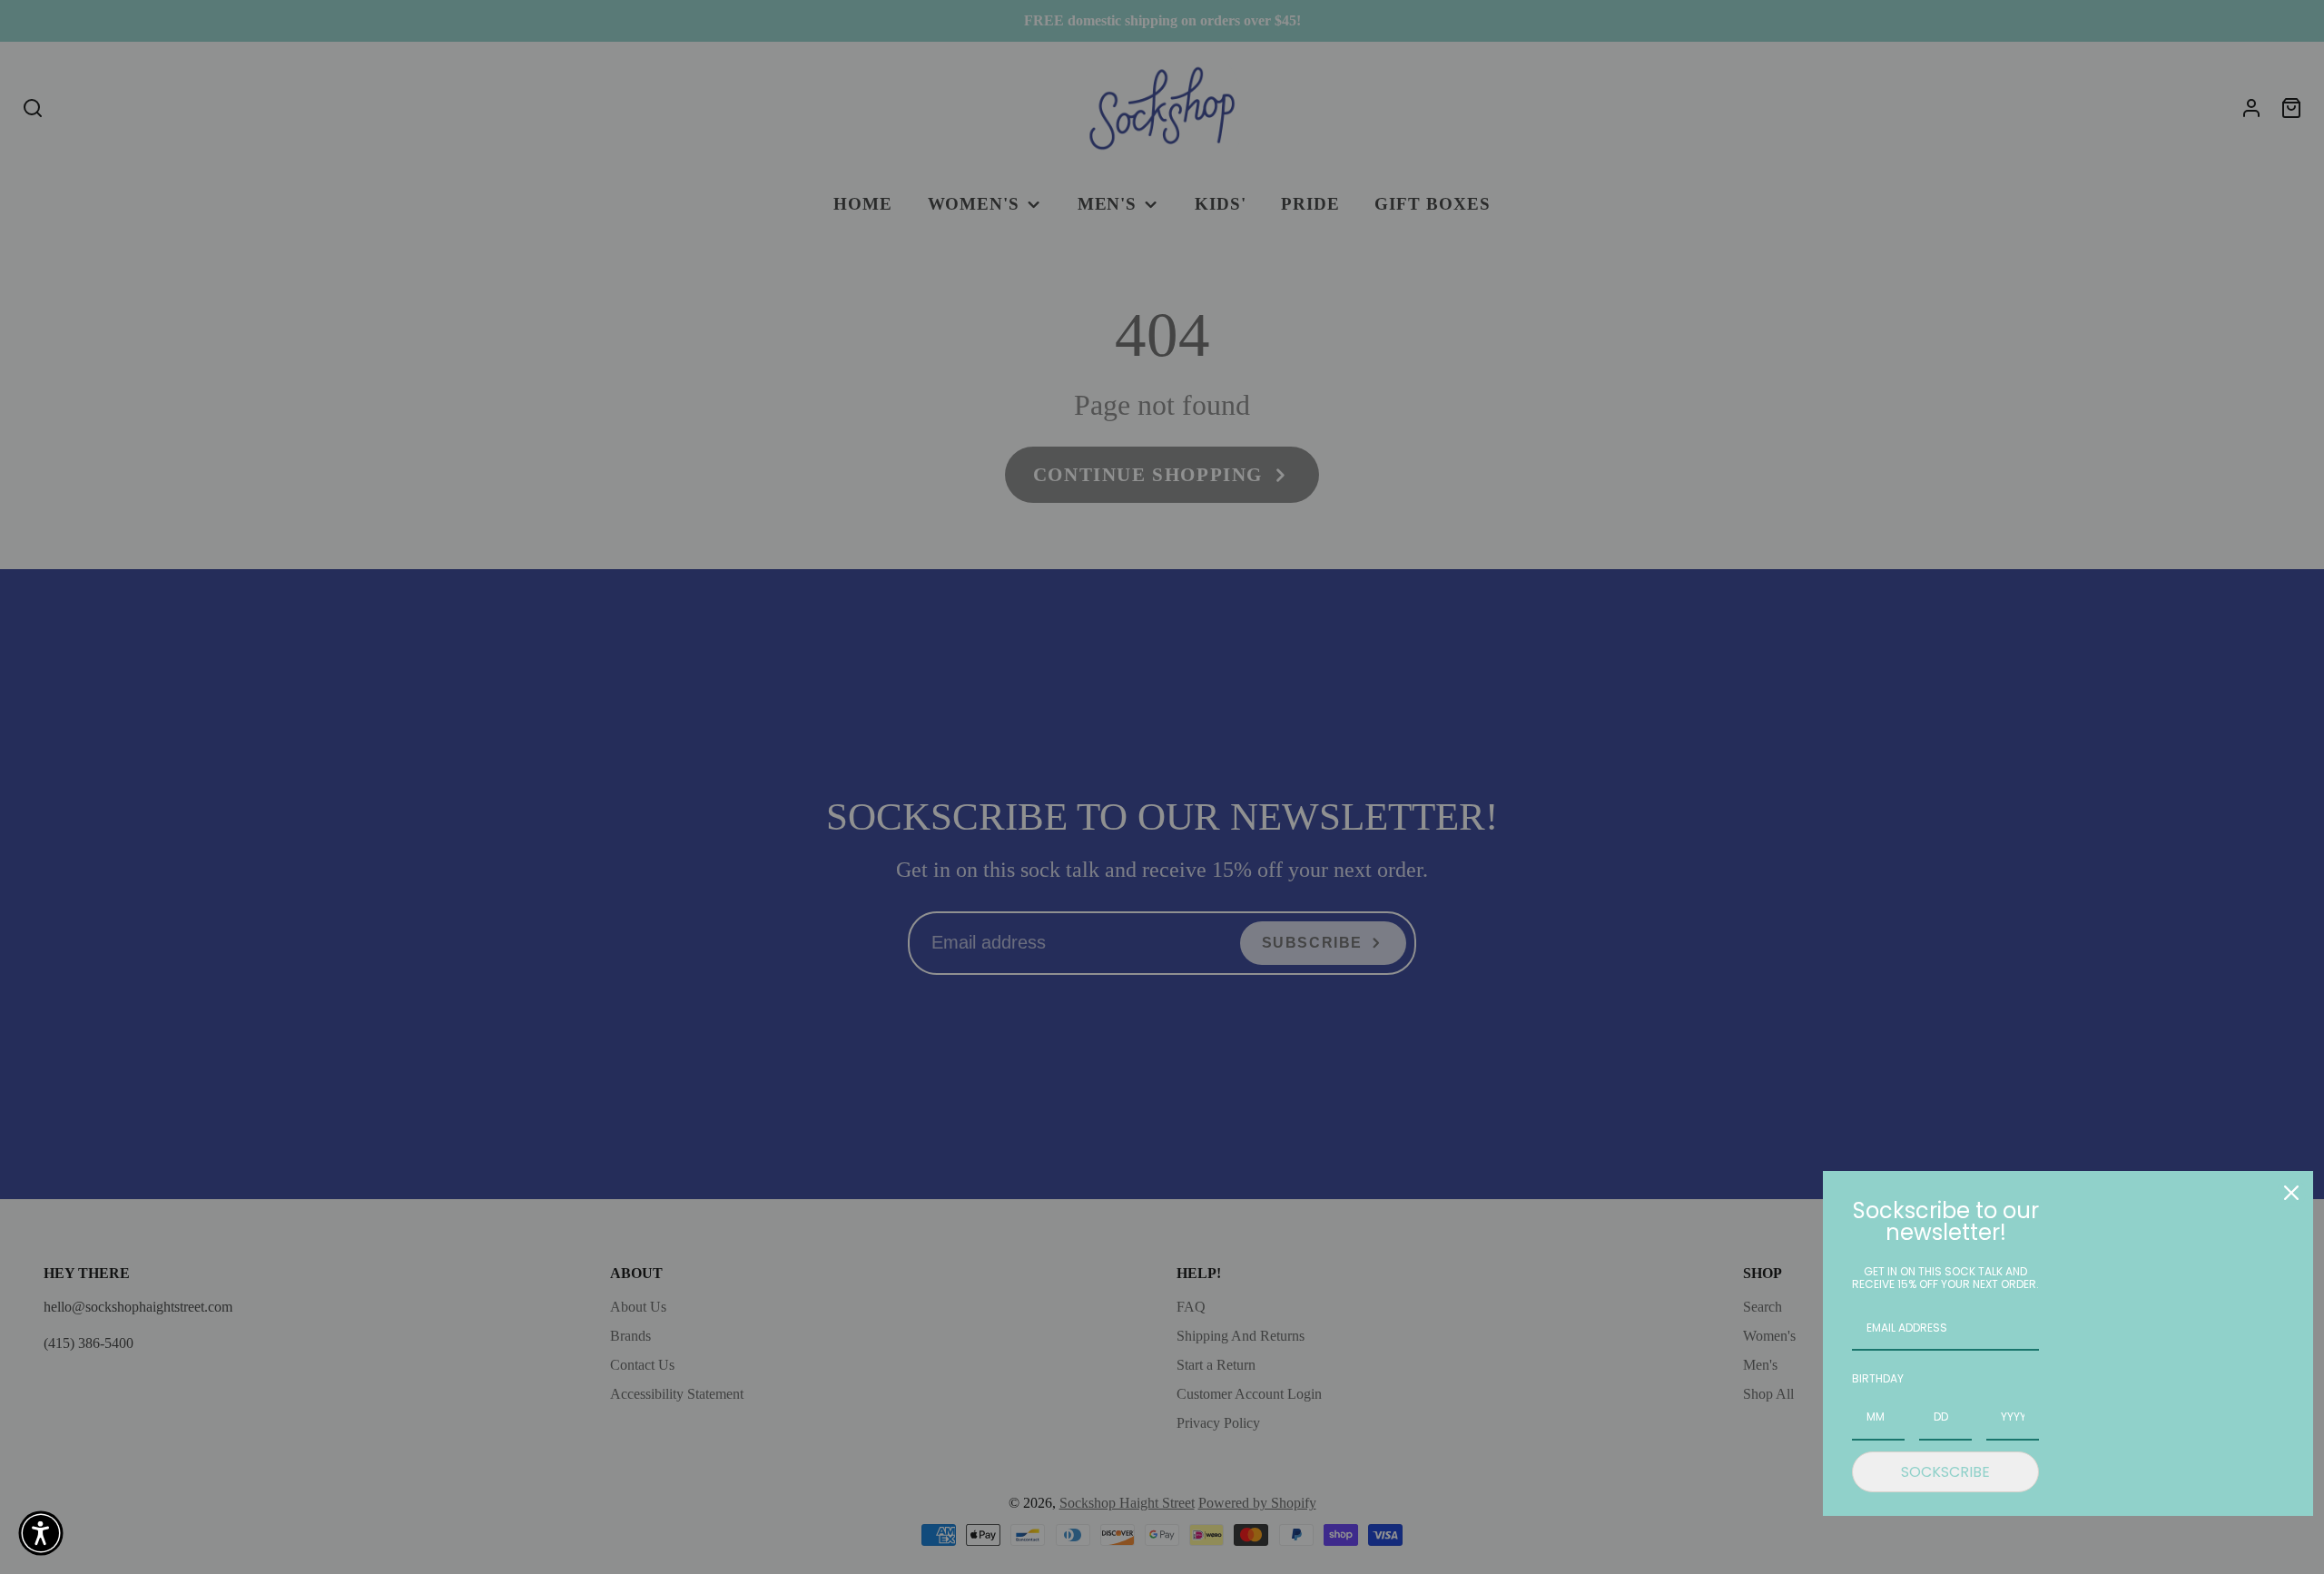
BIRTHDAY (1878, 1378)
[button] (41, 1533)
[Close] (2291, 1193)
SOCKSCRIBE (1945, 1472)
